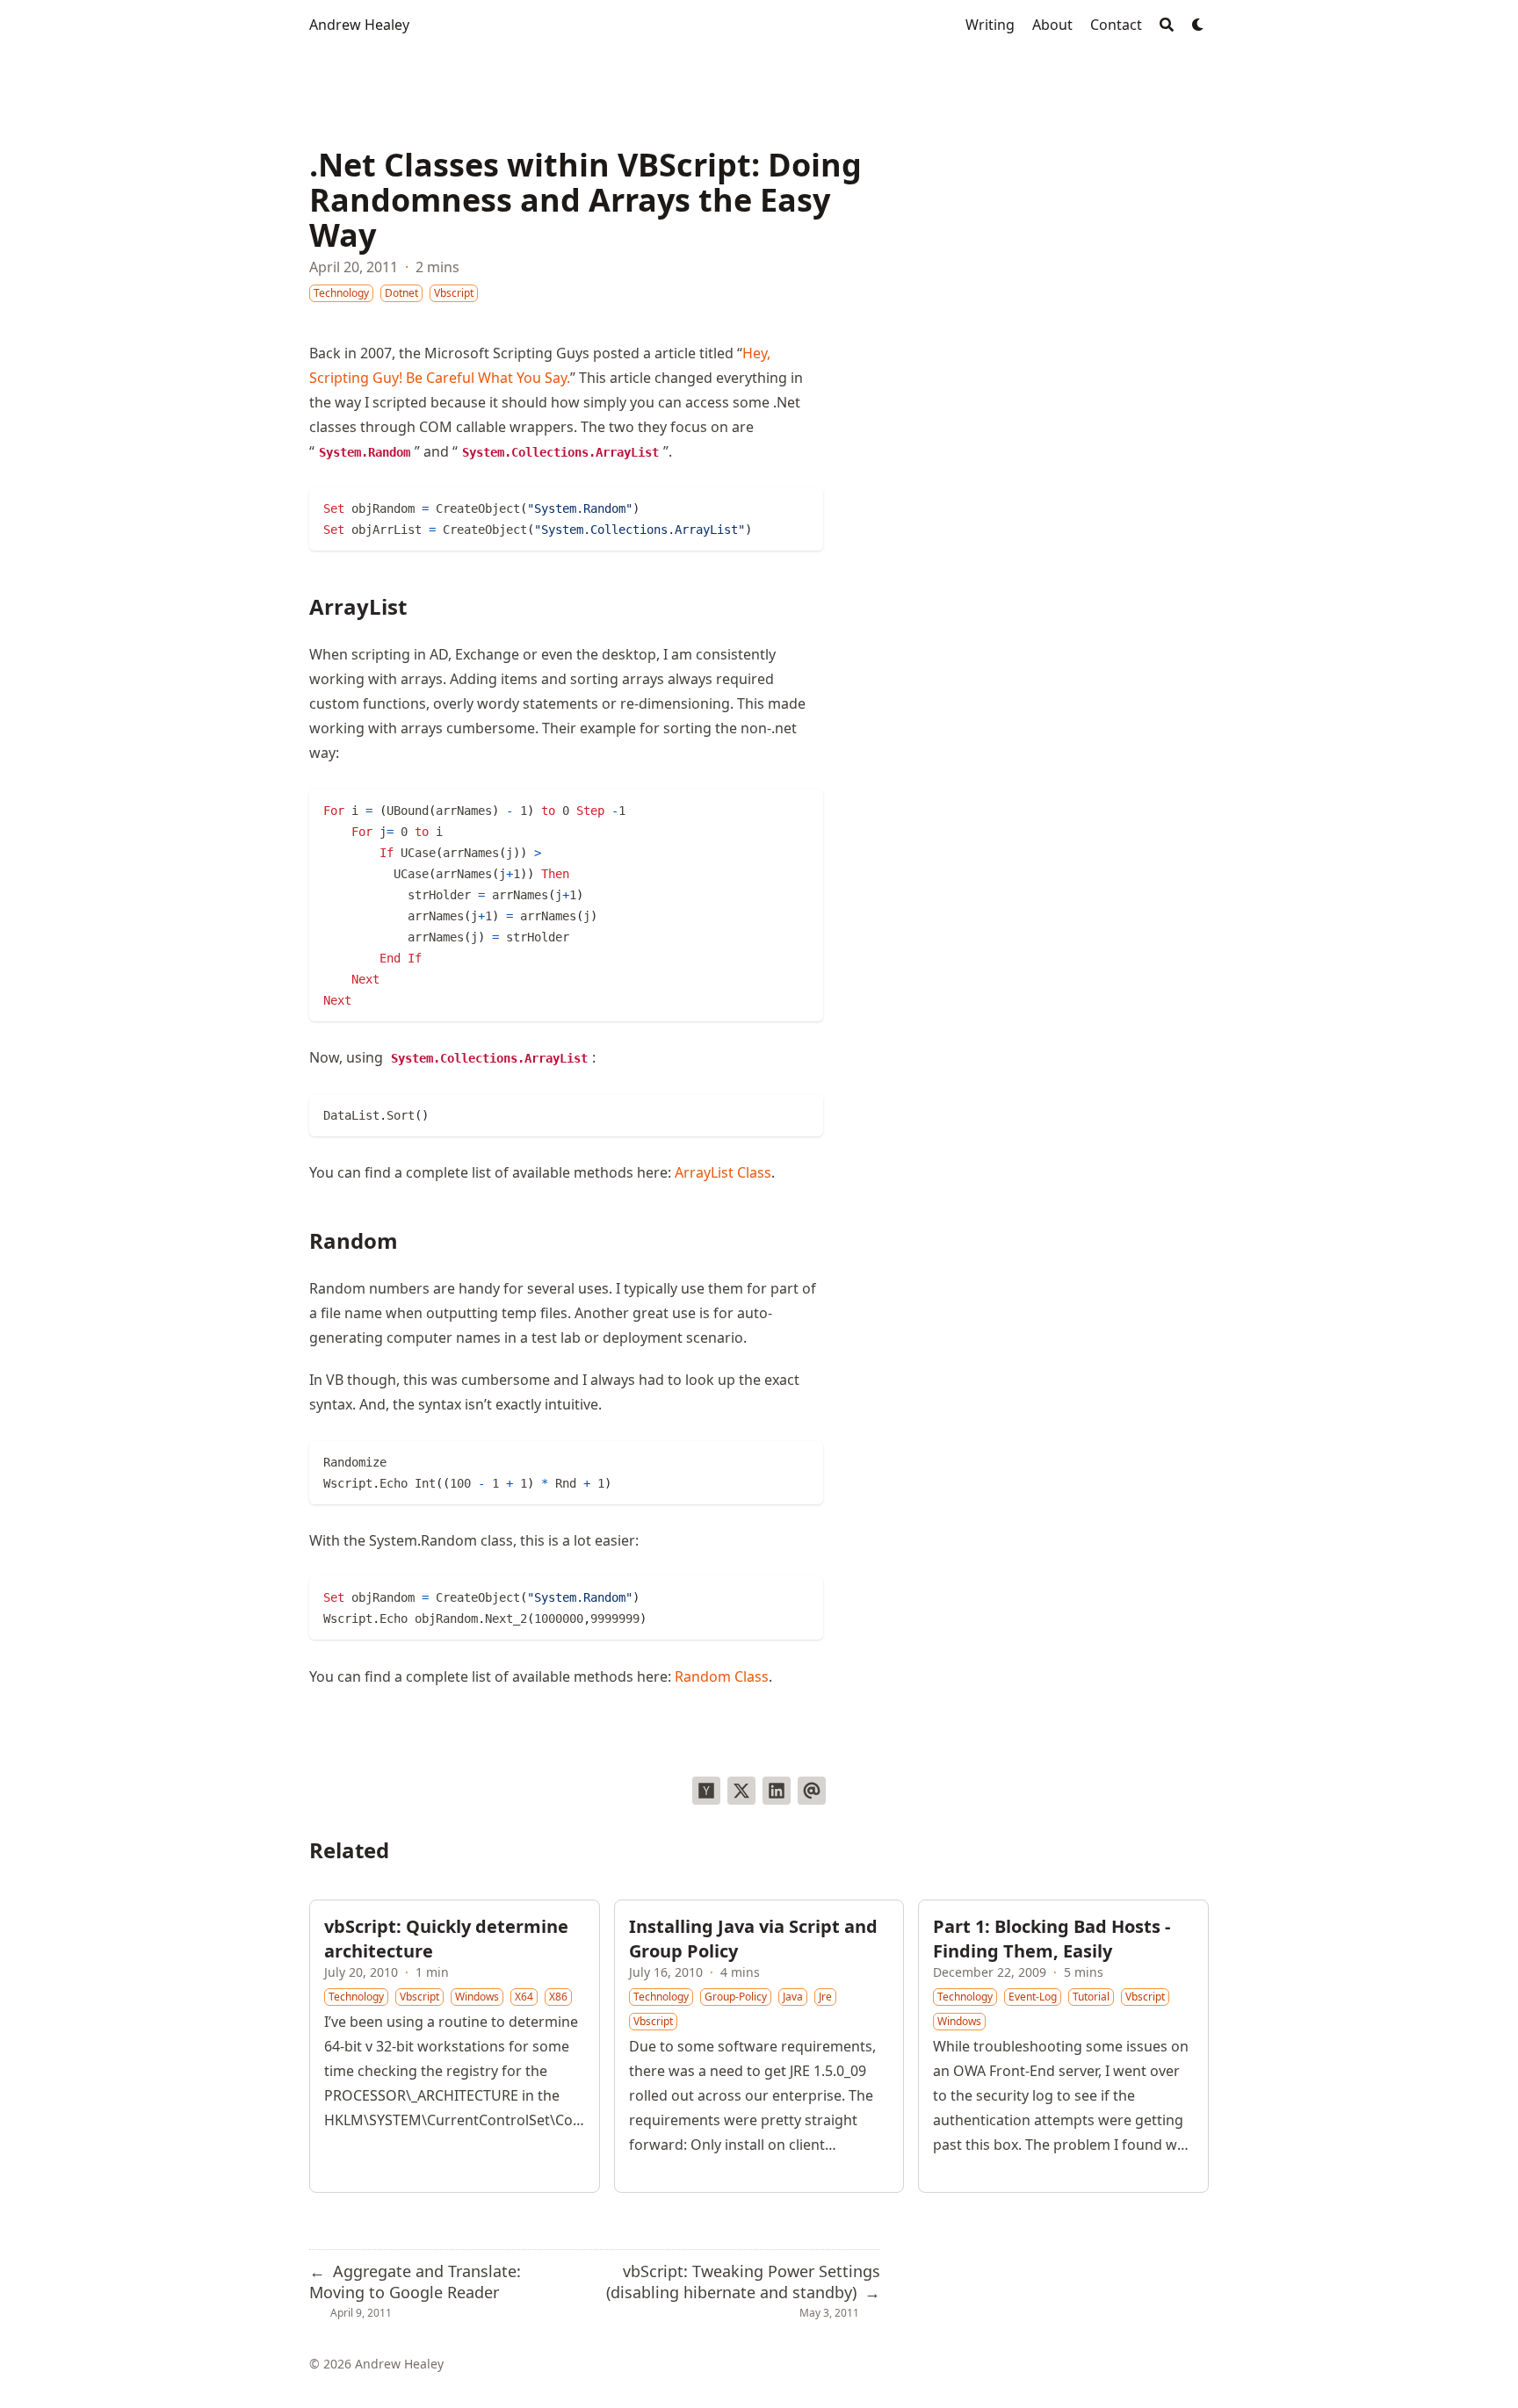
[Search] (1167, 25)
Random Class (722, 1676)
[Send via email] (812, 1791)
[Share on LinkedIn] (777, 1791)
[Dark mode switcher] (1198, 25)
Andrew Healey (359, 25)
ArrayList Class (723, 1172)
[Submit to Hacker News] (706, 1791)
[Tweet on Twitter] (741, 1791)
